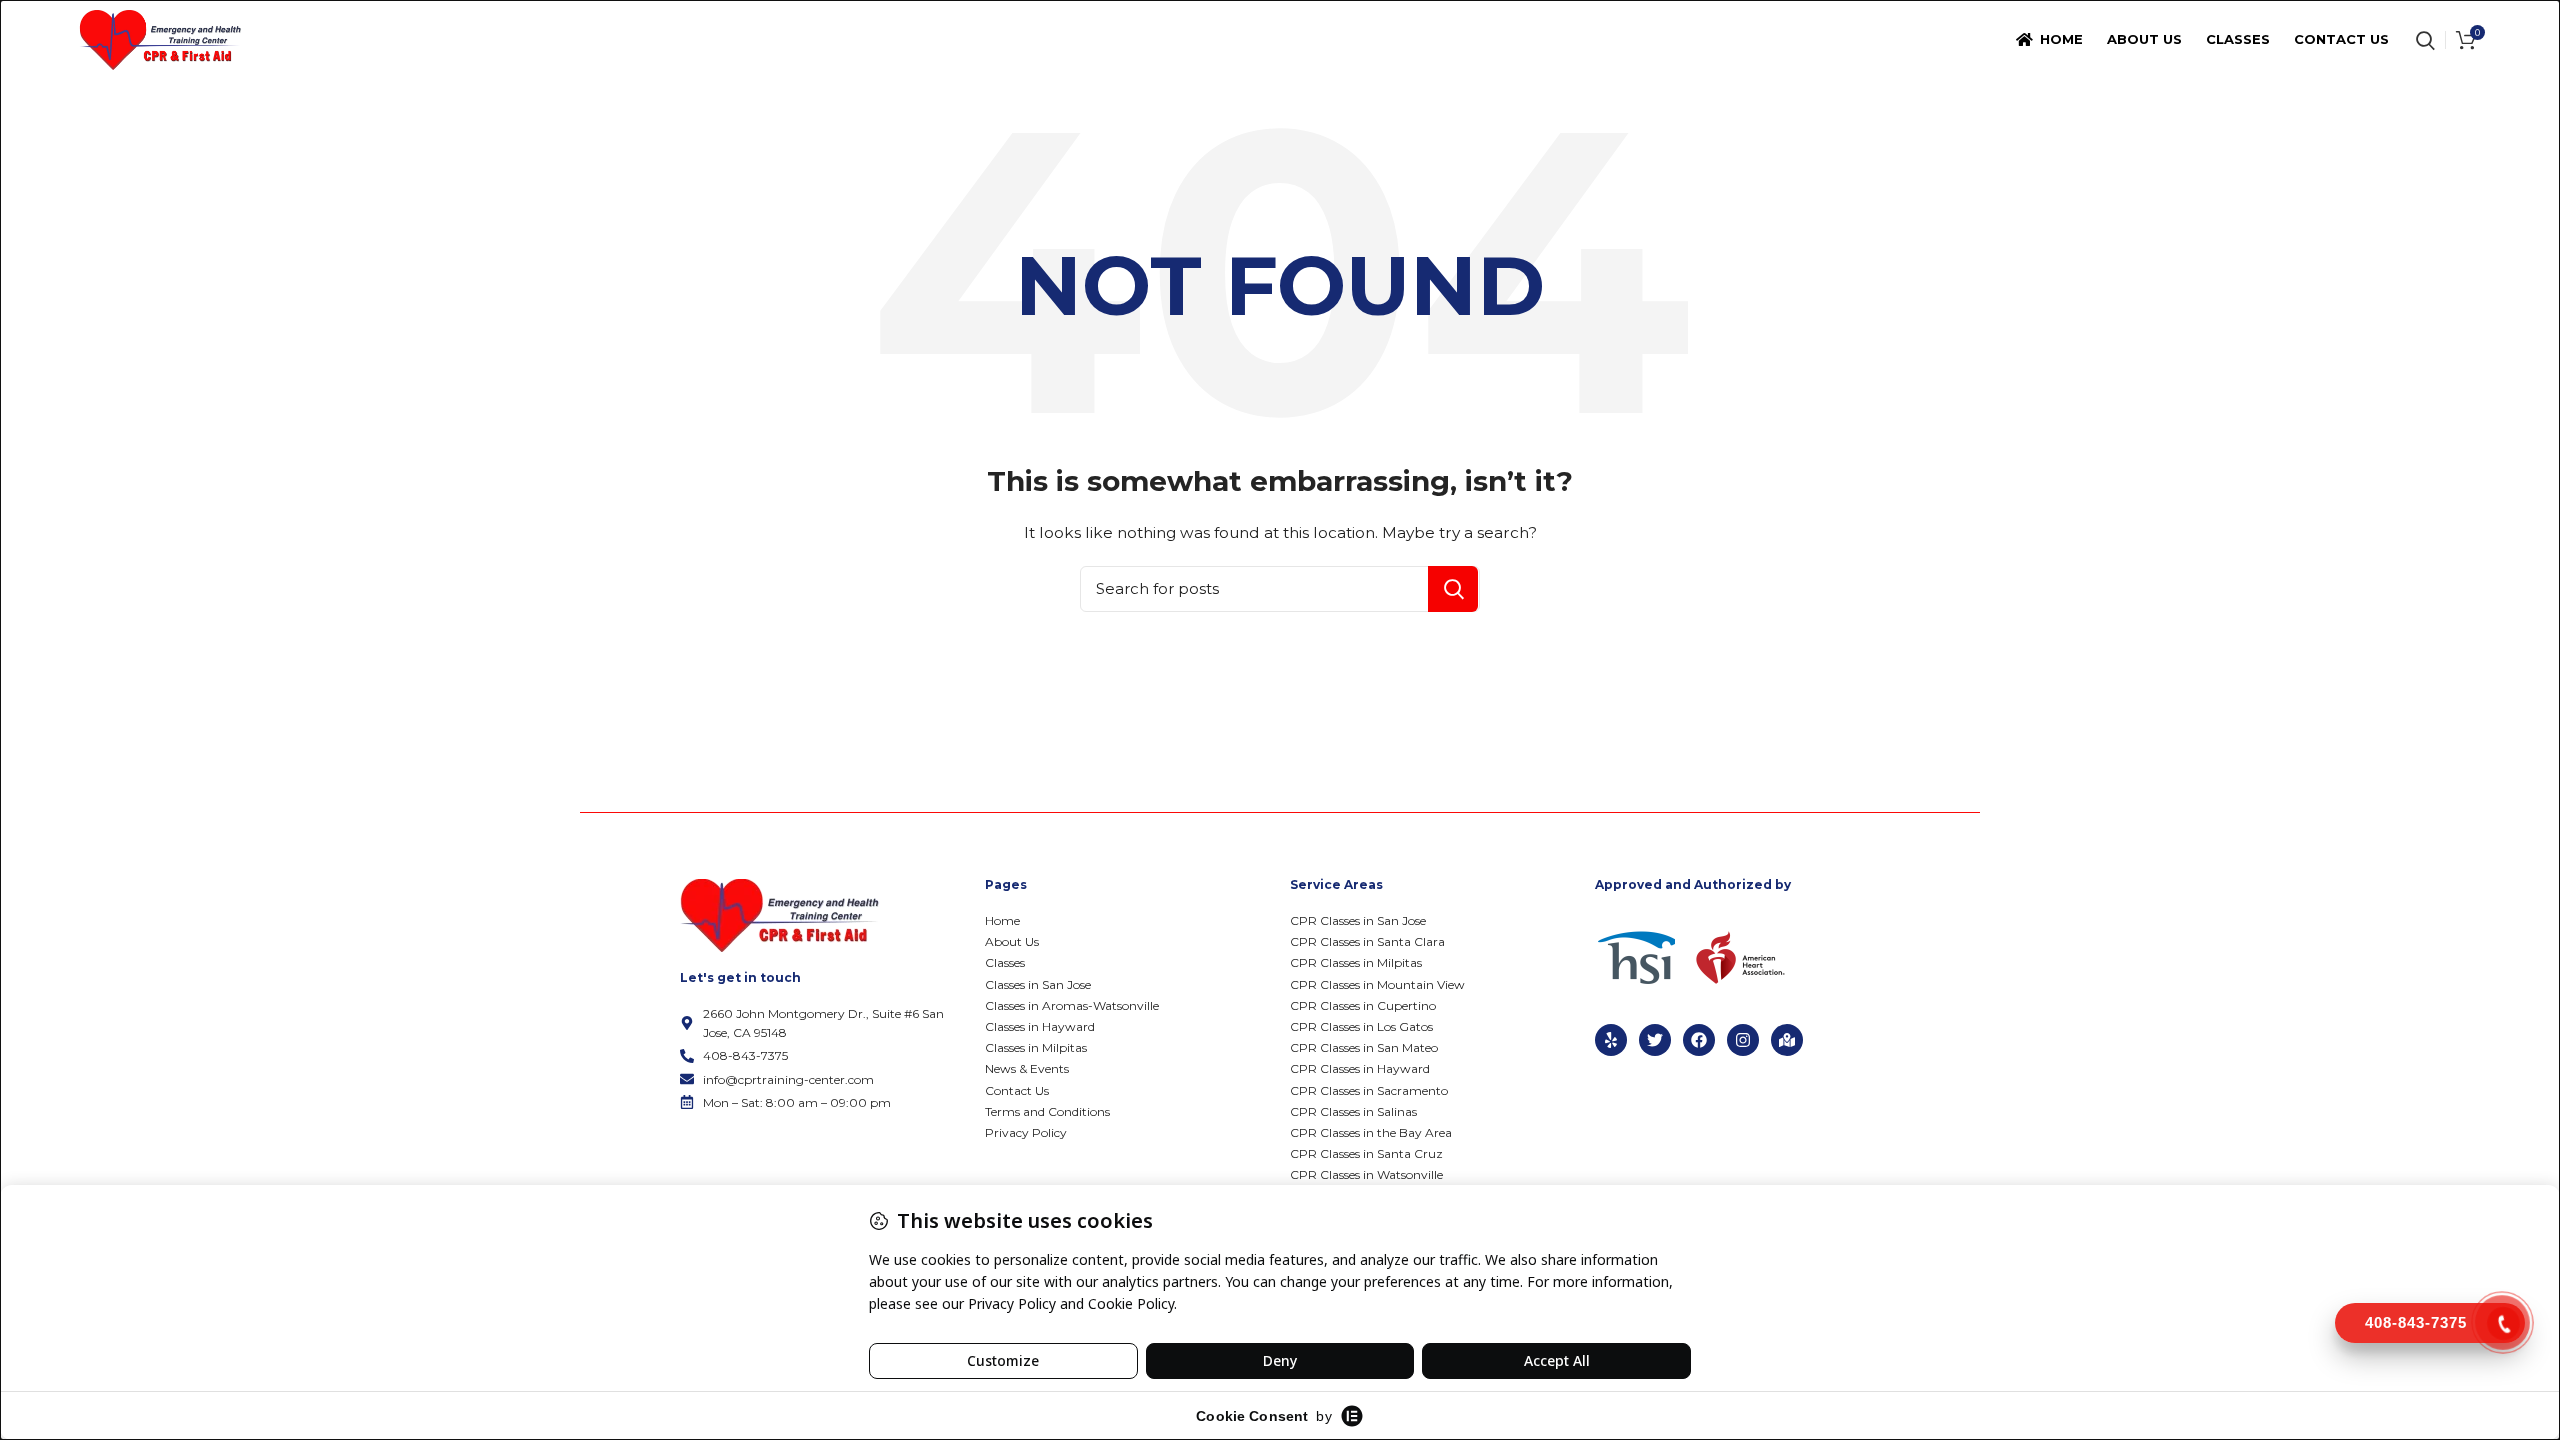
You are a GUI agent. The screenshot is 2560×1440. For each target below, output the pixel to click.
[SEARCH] (1453, 589)
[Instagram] (1743, 1040)
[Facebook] (1699, 1040)
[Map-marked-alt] (1787, 1040)
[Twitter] (1655, 1040)
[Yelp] (1611, 1040)
